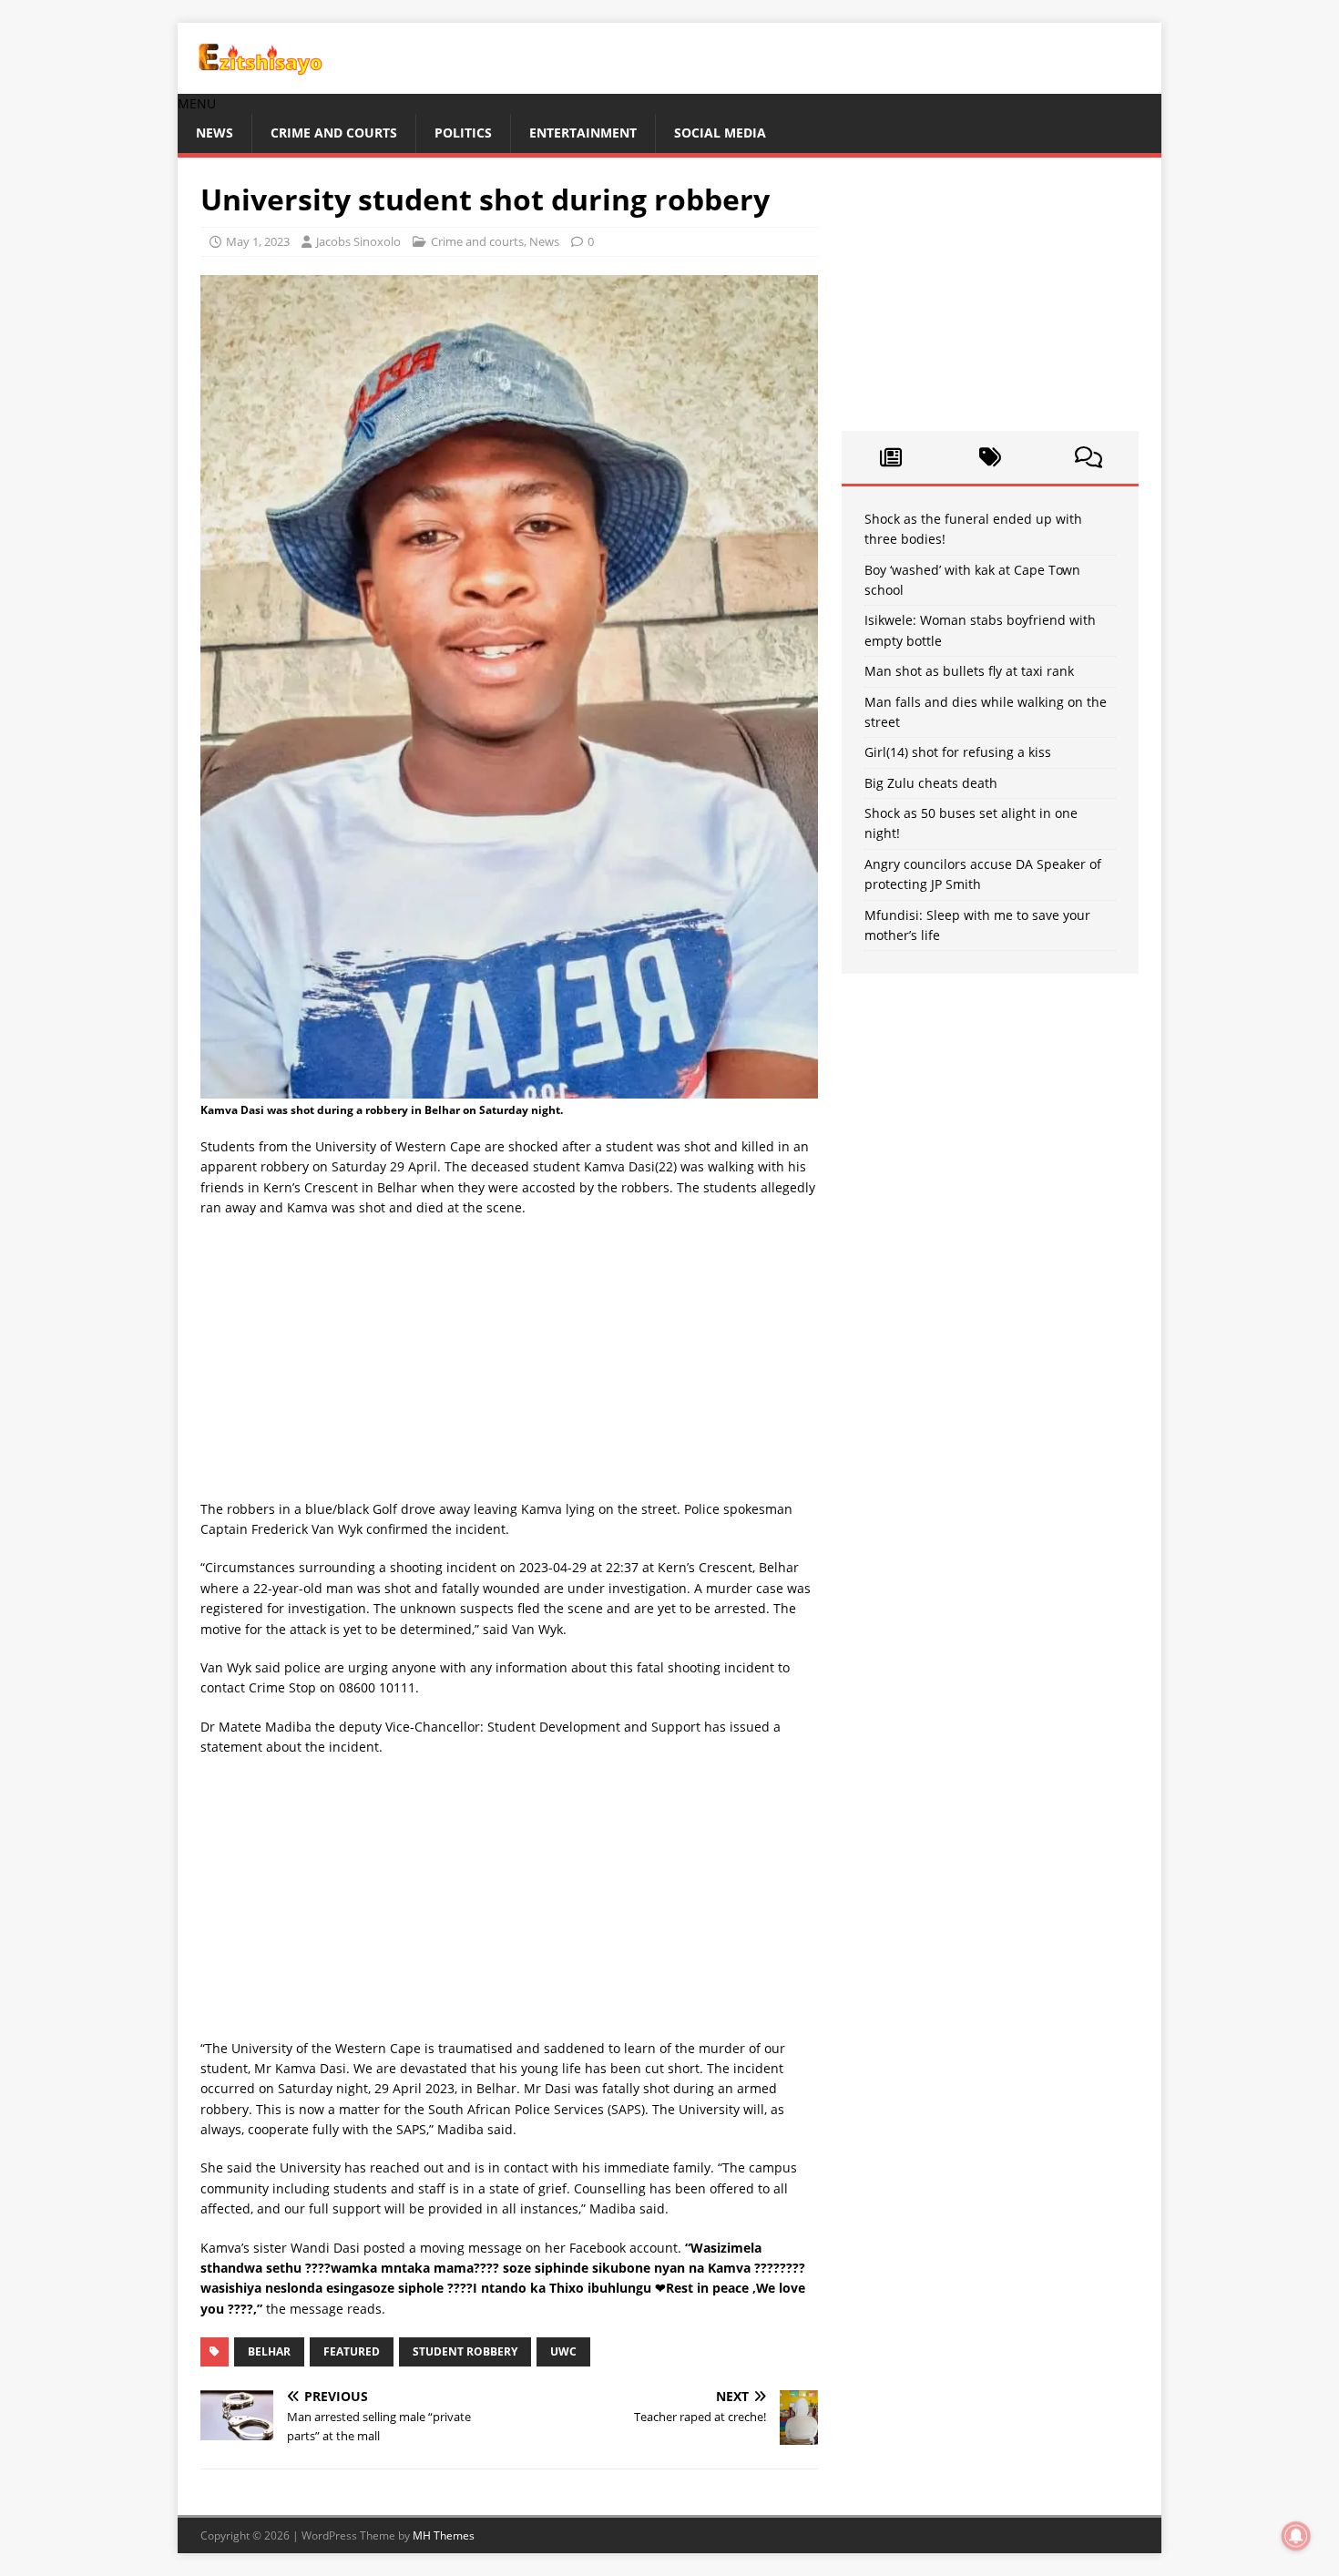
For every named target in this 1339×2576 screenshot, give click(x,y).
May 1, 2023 (258, 241)
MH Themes (444, 2535)
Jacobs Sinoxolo (358, 241)
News (215, 133)
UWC (563, 2351)
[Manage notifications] (1296, 2536)
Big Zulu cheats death (931, 783)
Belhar (269, 2351)
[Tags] (990, 457)
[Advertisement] (509, 1365)
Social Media (720, 133)
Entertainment (583, 133)
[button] (197, 103)
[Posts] (891, 457)
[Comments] (1089, 457)
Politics (463, 133)
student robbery (465, 2351)
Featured (352, 2351)
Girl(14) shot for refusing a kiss (958, 752)
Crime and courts (334, 133)
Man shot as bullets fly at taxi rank (969, 671)
